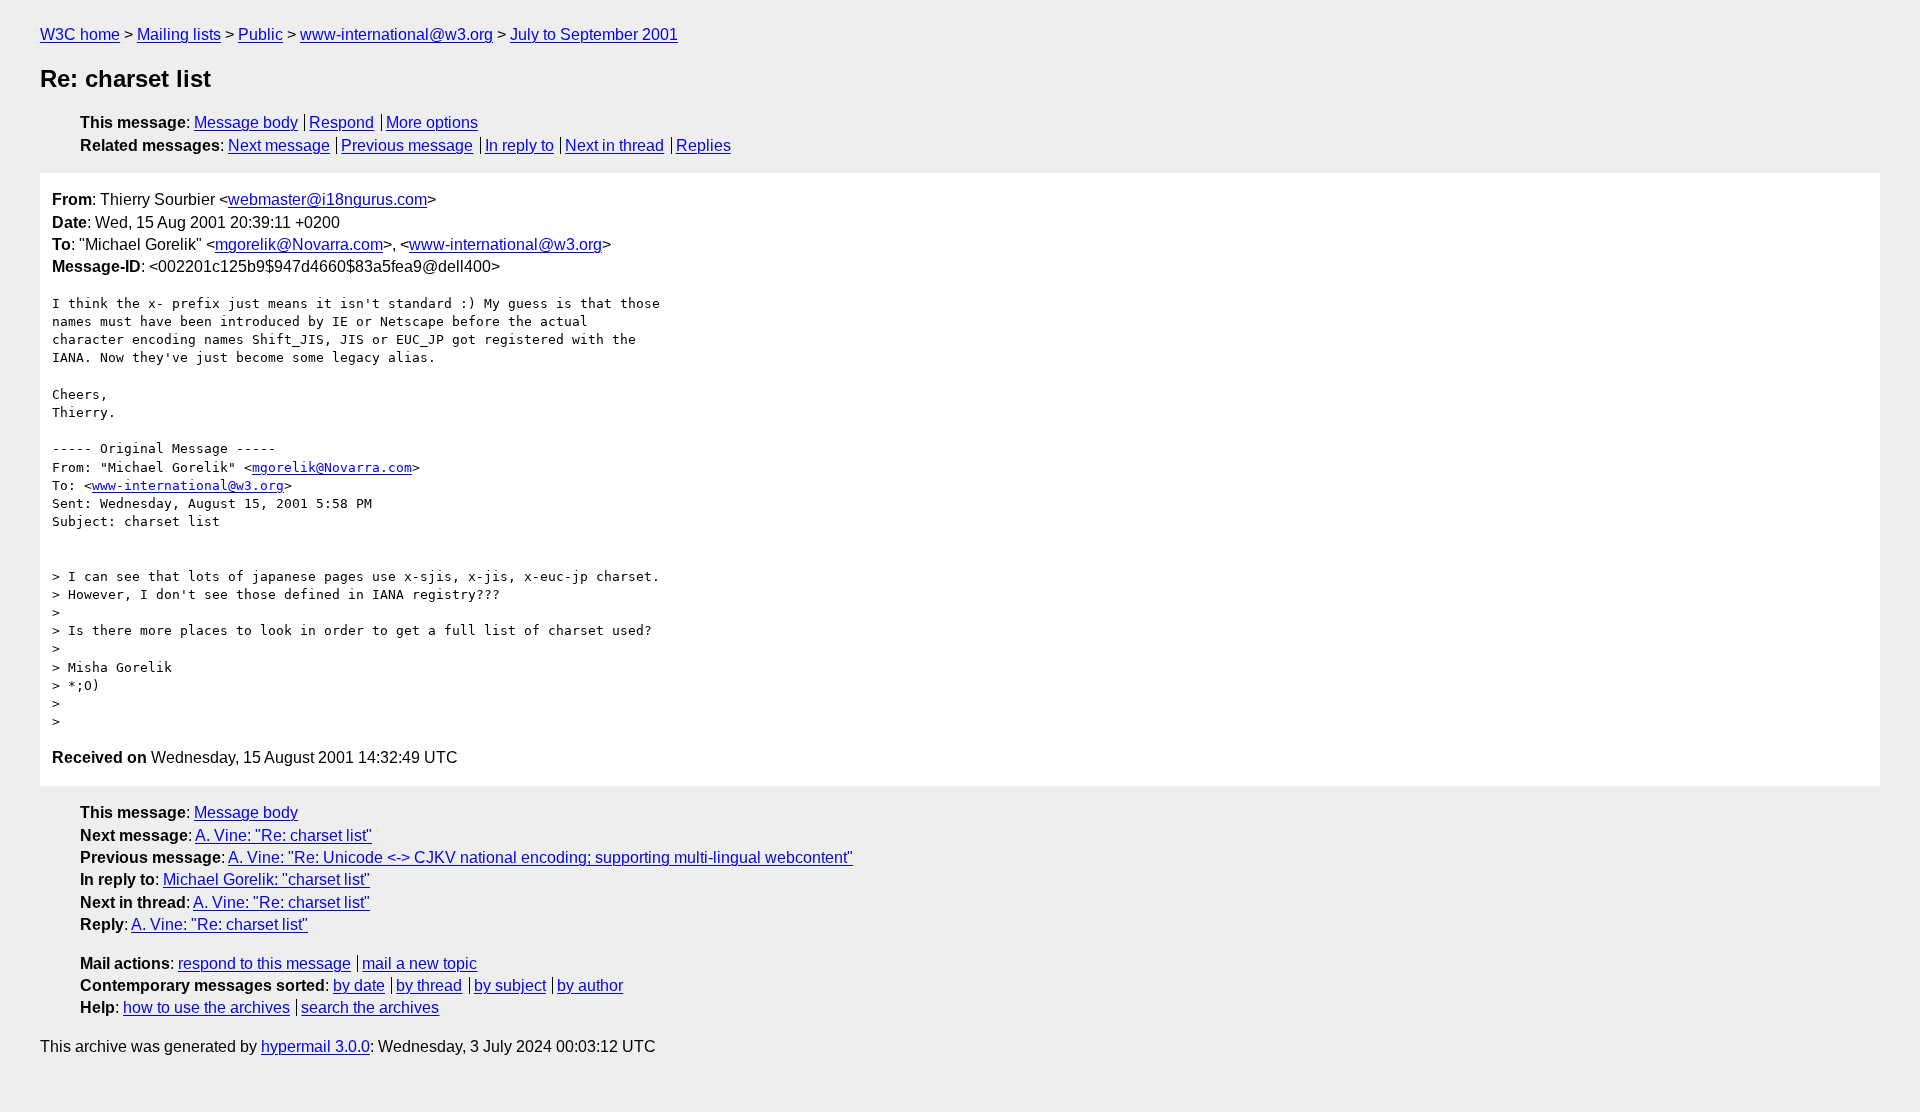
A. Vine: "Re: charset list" (283, 835)
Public (260, 34)
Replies (703, 145)
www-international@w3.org (396, 34)
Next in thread (614, 145)
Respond (341, 122)
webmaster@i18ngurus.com (327, 199)
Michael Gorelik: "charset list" (266, 879)
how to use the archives (206, 1007)
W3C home (80, 34)
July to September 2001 (594, 34)
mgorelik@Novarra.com (299, 244)
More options (432, 122)
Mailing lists (179, 34)
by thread (429, 985)
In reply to (519, 145)
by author (590, 985)
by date (359, 985)
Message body (246, 122)
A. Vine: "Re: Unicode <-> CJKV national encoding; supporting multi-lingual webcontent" (540, 857)
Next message (279, 145)
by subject (510, 985)
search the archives (370, 1007)
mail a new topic (419, 963)
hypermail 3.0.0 (315, 1046)
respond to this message (264, 963)
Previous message (407, 145)
